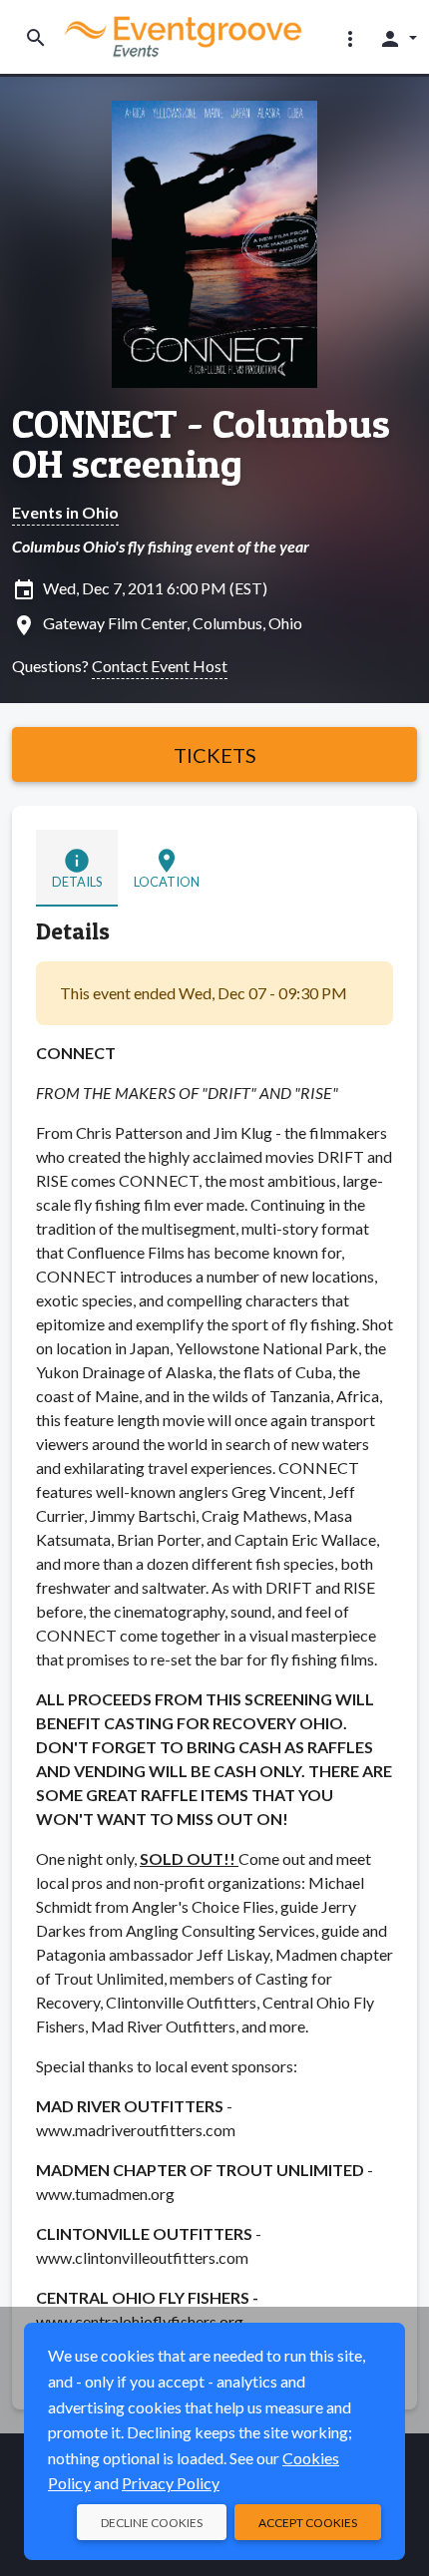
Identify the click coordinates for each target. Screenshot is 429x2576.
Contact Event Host (160, 666)
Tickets (215, 755)
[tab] (77, 868)
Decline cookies (152, 2523)
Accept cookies (308, 2523)
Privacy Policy (171, 2483)
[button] (350, 38)
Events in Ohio (65, 512)
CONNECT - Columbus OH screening (201, 444)
